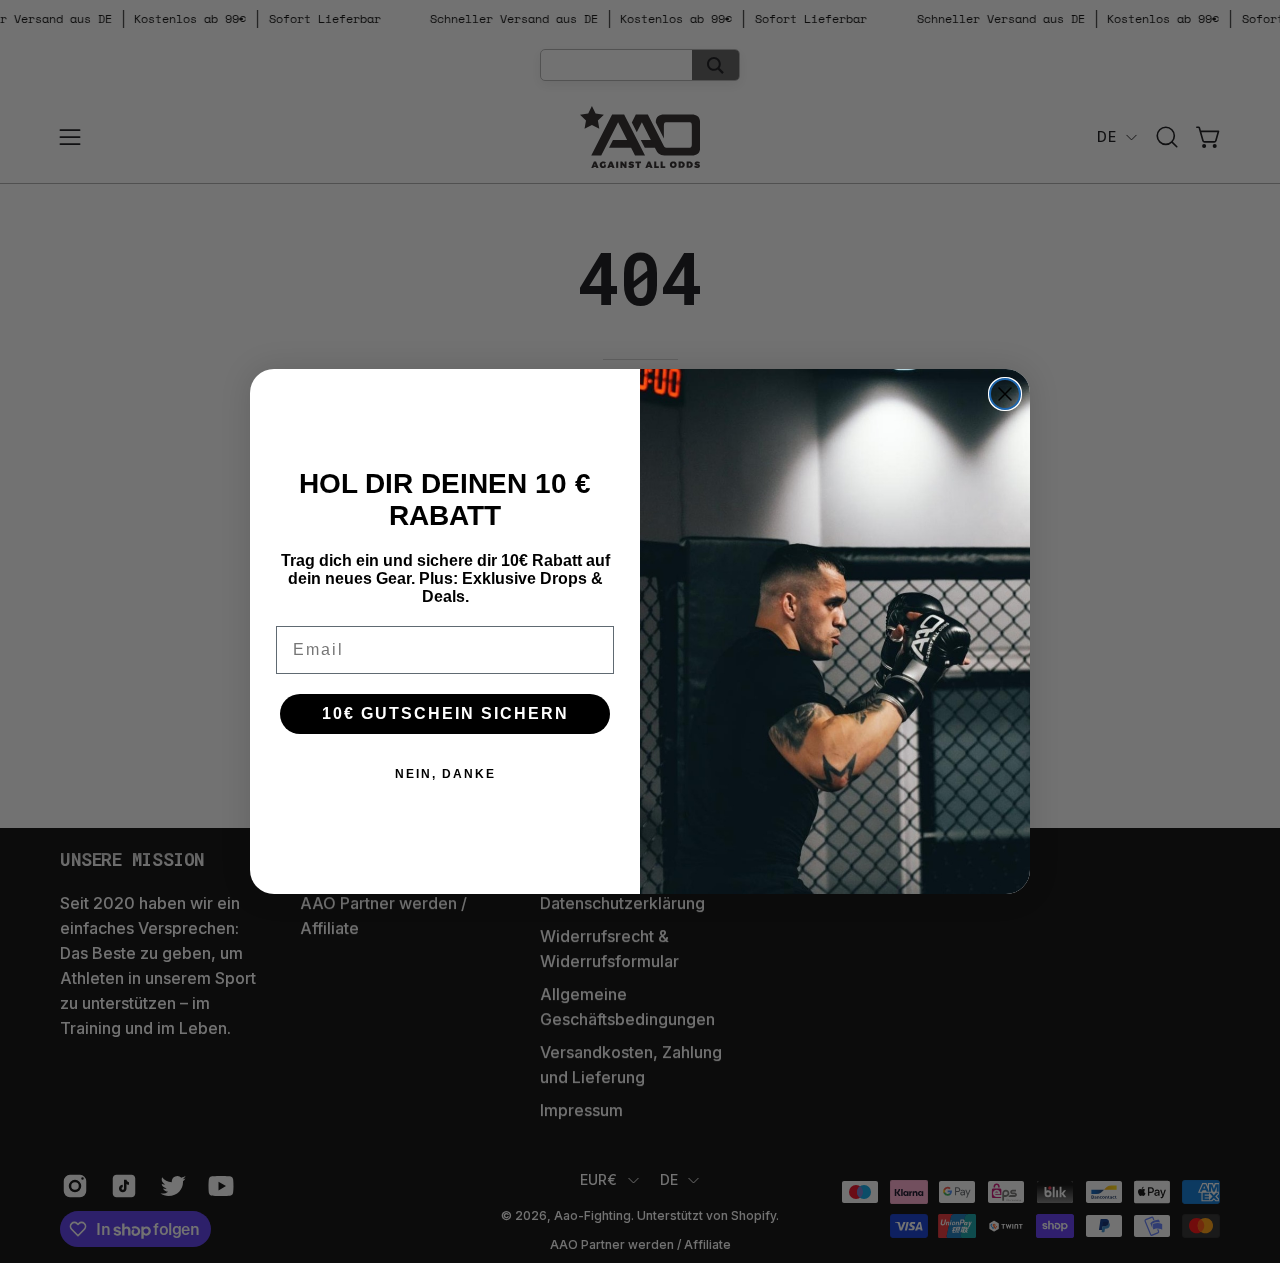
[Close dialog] (1005, 394)
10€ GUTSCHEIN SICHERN (445, 713)
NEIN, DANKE (445, 774)
